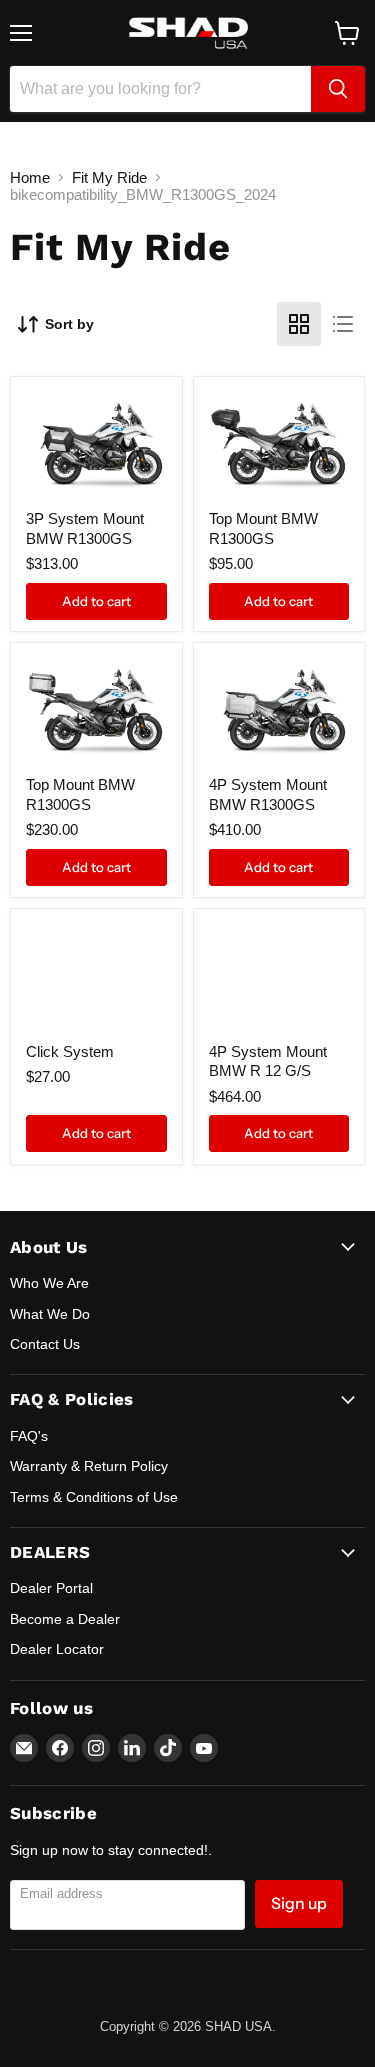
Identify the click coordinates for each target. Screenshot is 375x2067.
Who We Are (49, 1283)
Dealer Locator (57, 1649)
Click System (70, 1051)
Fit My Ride (109, 177)
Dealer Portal (51, 1588)
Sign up (299, 1903)
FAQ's (29, 1436)
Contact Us (45, 1344)
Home (30, 177)
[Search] (338, 89)
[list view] (343, 324)
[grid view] (299, 324)
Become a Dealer (65, 1619)
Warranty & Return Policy (89, 1466)
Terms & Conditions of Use (94, 1497)
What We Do (50, 1314)
